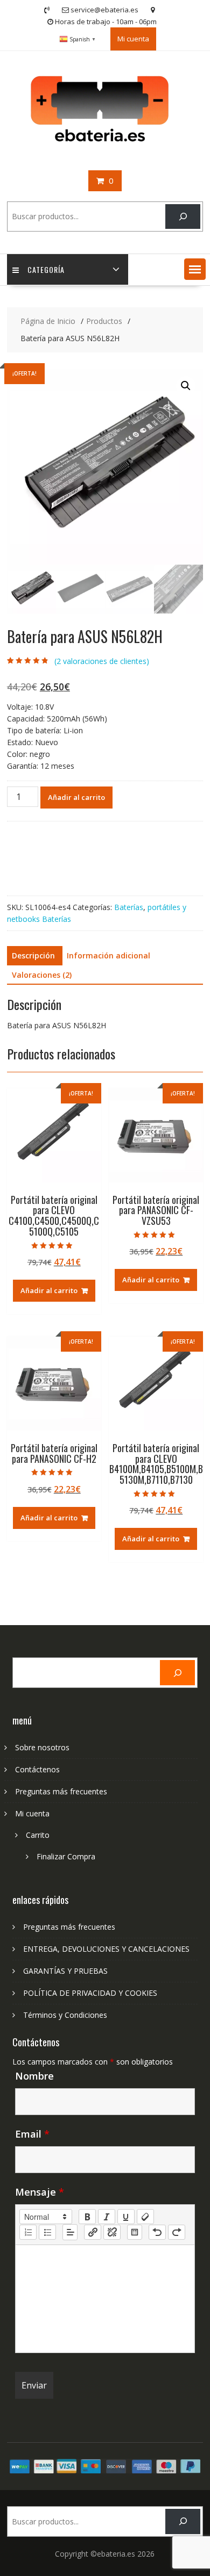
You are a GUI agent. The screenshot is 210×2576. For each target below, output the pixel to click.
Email (32, 2134)
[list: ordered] (28, 2232)
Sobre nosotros (42, 1747)
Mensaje (40, 2192)
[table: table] (135, 2232)
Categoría (46, 269)
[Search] (183, 217)
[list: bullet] (47, 2232)
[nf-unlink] (112, 2232)
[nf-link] (93, 2232)
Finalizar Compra (66, 1856)
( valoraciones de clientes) (102, 661)
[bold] (87, 2217)
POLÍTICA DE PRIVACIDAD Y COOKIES (90, 1993)
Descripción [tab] (33, 955)
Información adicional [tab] (108, 955)
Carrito (38, 1835)
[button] (195, 269)
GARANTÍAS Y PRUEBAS (65, 1971)
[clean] (145, 2217)
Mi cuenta (133, 39)
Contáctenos (37, 1769)
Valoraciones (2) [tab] (42, 975)
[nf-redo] (177, 2232)
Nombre (34, 2076)
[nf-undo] (157, 2232)
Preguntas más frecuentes (61, 1791)
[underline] (126, 2217)
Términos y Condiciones (65, 2015)
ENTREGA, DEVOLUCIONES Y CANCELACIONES (106, 1949)
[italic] (107, 2217)
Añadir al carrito (76, 797)
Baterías (129, 907)
